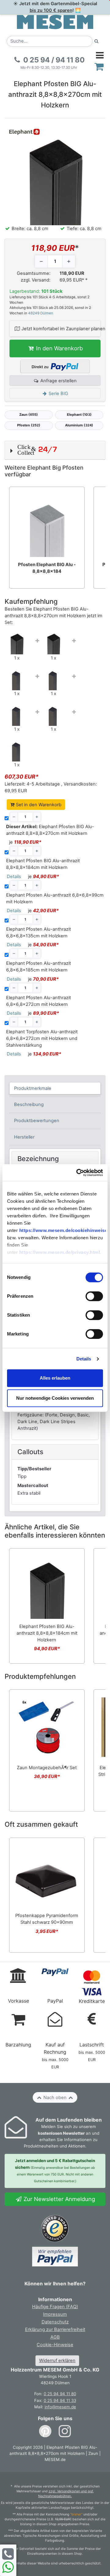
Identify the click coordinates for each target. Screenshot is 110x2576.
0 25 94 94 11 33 (60, 2400)
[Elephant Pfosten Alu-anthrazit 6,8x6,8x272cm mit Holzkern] (53, 713)
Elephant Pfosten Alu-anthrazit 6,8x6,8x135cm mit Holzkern (38, 933)
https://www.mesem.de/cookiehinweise (63, 1231)
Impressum (55, 2314)
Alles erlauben (55, 1378)
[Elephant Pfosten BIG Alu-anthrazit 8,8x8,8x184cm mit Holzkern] (53, 642)
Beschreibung (29, 1104)
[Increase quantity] (69, 261)
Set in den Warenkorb (38, 805)
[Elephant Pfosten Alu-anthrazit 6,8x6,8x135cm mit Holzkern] (53, 678)
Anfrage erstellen (58, 381)
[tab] (55, 1088)
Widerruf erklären (57, 2361)
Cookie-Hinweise (55, 2345)
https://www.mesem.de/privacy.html (60, 1253)
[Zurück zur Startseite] (55, 22)
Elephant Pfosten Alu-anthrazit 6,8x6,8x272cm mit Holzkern (38, 1001)
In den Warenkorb (59, 348)
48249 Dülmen (41, 313)
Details (84, 1359)
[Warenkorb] (99, 66)
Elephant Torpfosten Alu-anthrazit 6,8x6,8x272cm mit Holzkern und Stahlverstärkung (42, 1038)
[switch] (94, 1297)
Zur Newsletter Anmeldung (59, 2199)
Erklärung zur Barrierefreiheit (55, 2329)
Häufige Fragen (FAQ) (55, 2307)
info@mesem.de (60, 2407)
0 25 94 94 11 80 (60, 2394)
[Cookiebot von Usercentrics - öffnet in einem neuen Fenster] (78, 1172)
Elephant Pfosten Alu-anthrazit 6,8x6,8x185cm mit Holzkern (38, 967)
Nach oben (55, 2098)
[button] (55, 450)
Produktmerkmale (33, 1088)
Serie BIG (58, 394)
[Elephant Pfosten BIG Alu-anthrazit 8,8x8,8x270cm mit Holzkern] (17, 642)
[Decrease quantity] (41, 261)
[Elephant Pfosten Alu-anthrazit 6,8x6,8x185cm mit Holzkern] (17, 713)
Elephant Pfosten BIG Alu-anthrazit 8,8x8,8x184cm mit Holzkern (43, 864)
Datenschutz (55, 2322)
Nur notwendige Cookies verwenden (55, 1398)
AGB (55, 2337)
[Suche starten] (97, 41)
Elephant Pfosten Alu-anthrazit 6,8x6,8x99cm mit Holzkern (55, 898)
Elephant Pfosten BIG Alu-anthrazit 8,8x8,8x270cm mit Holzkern (50, 830)
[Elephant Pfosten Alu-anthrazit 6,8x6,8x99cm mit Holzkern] (17, 678)
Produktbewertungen (37, 1121)
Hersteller (24, 1137)
